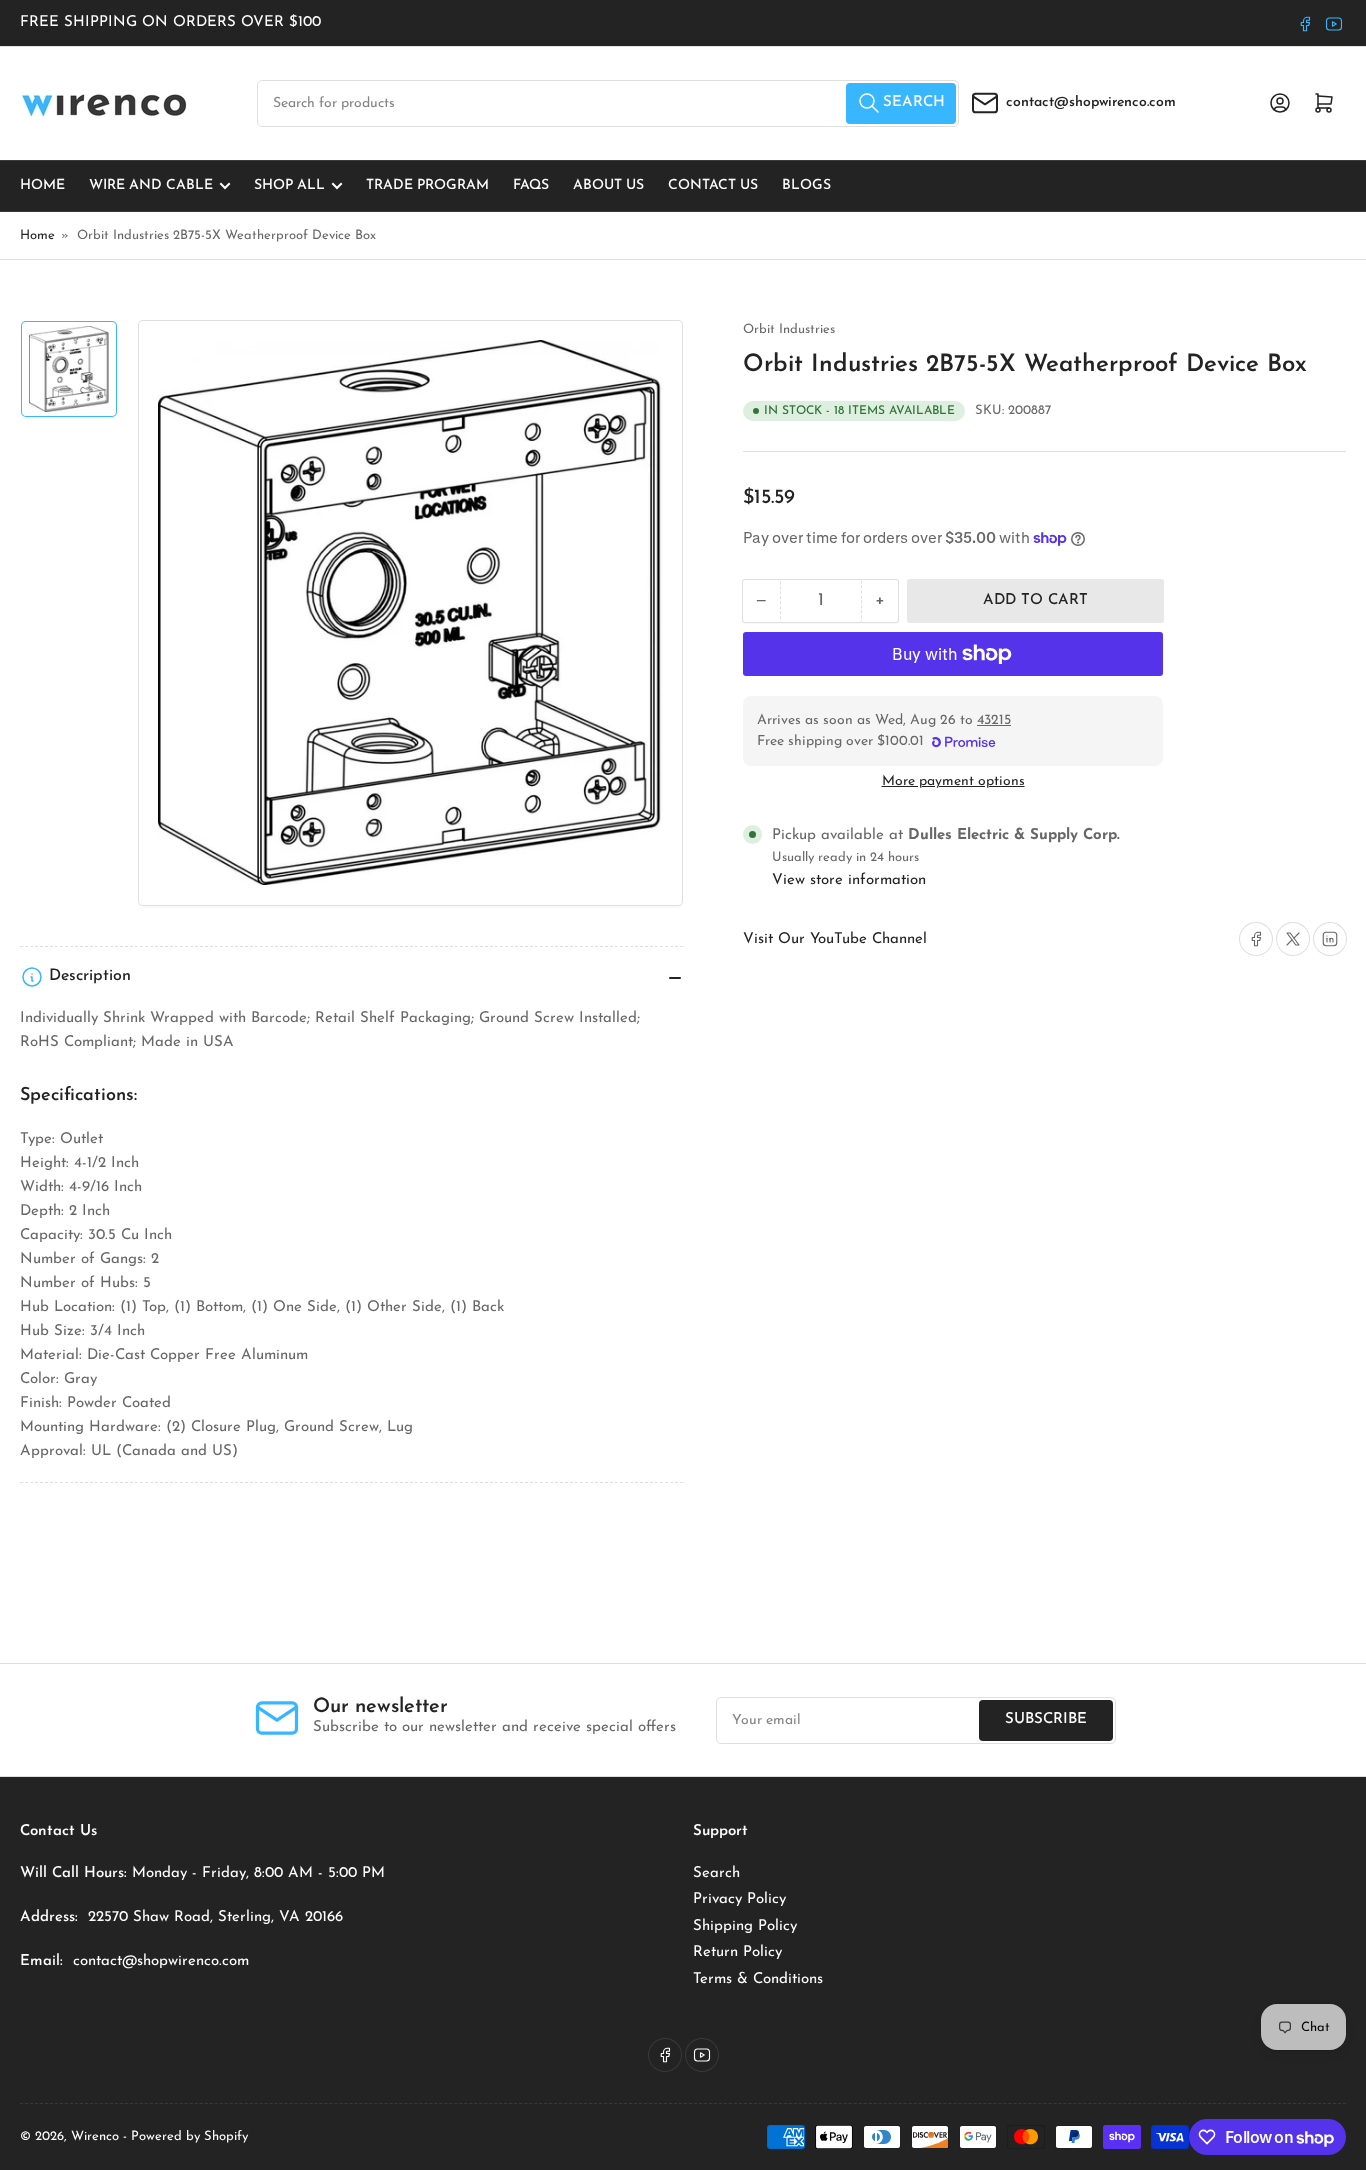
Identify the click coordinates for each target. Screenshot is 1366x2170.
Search (716, 1873)
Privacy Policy (739, 1899)
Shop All (289, 185)
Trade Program (427, 185)
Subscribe (1046, 1719)
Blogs (806, 185)
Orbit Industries (789, 329)
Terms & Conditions (758, 1979)
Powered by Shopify (189, 2136)
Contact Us (713, 185)
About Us (608, 185)
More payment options (953, 781)
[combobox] (608, 103)
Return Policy (737, 1952)
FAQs (531, 185)
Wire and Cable (151, 185)
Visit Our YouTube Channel (835, 939)
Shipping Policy (745, 1926)
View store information (849, 880)
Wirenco (95, 2136)
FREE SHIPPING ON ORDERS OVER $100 (170, 22)
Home (42, 185)
